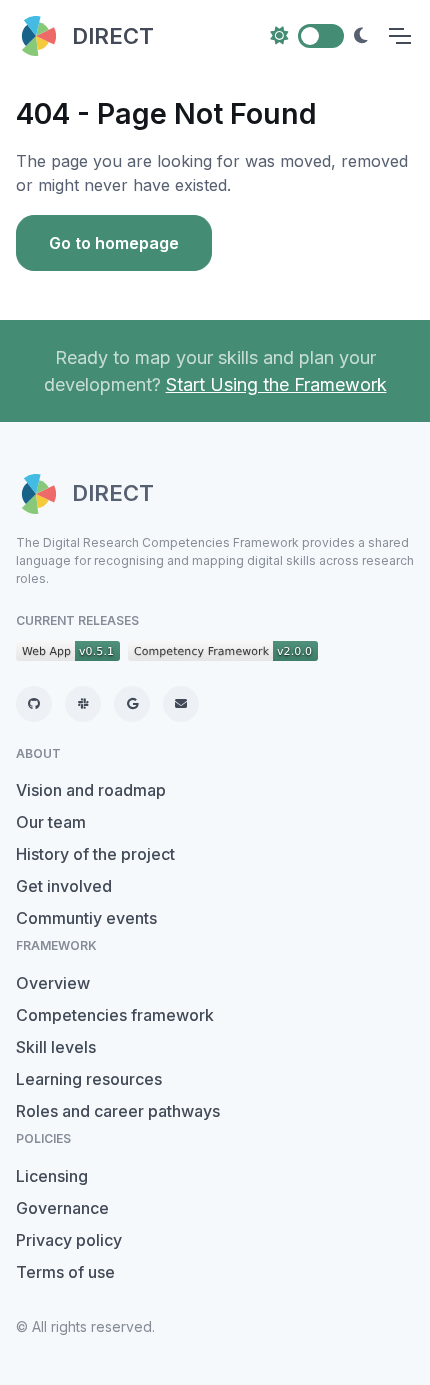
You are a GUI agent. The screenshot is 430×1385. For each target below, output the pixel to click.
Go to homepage (114, 243)
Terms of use (65, 1272)
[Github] (34, 704)
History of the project (95, 854)
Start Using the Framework (276, 384)
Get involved (64, 886)
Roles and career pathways (118, 1111)
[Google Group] (132, 704)
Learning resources (89, 1079)
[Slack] (83, 704)
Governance (62, 1208)
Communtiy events (86, 918)
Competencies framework (115, 1015)
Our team (51, 822)
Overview (53, 983)
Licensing (52, 1176)
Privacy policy (69, 1240)
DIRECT (113, 36)
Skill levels (56, 1047)
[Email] (181, 704)
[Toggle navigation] (399, 36)
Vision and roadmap (91, 790)
